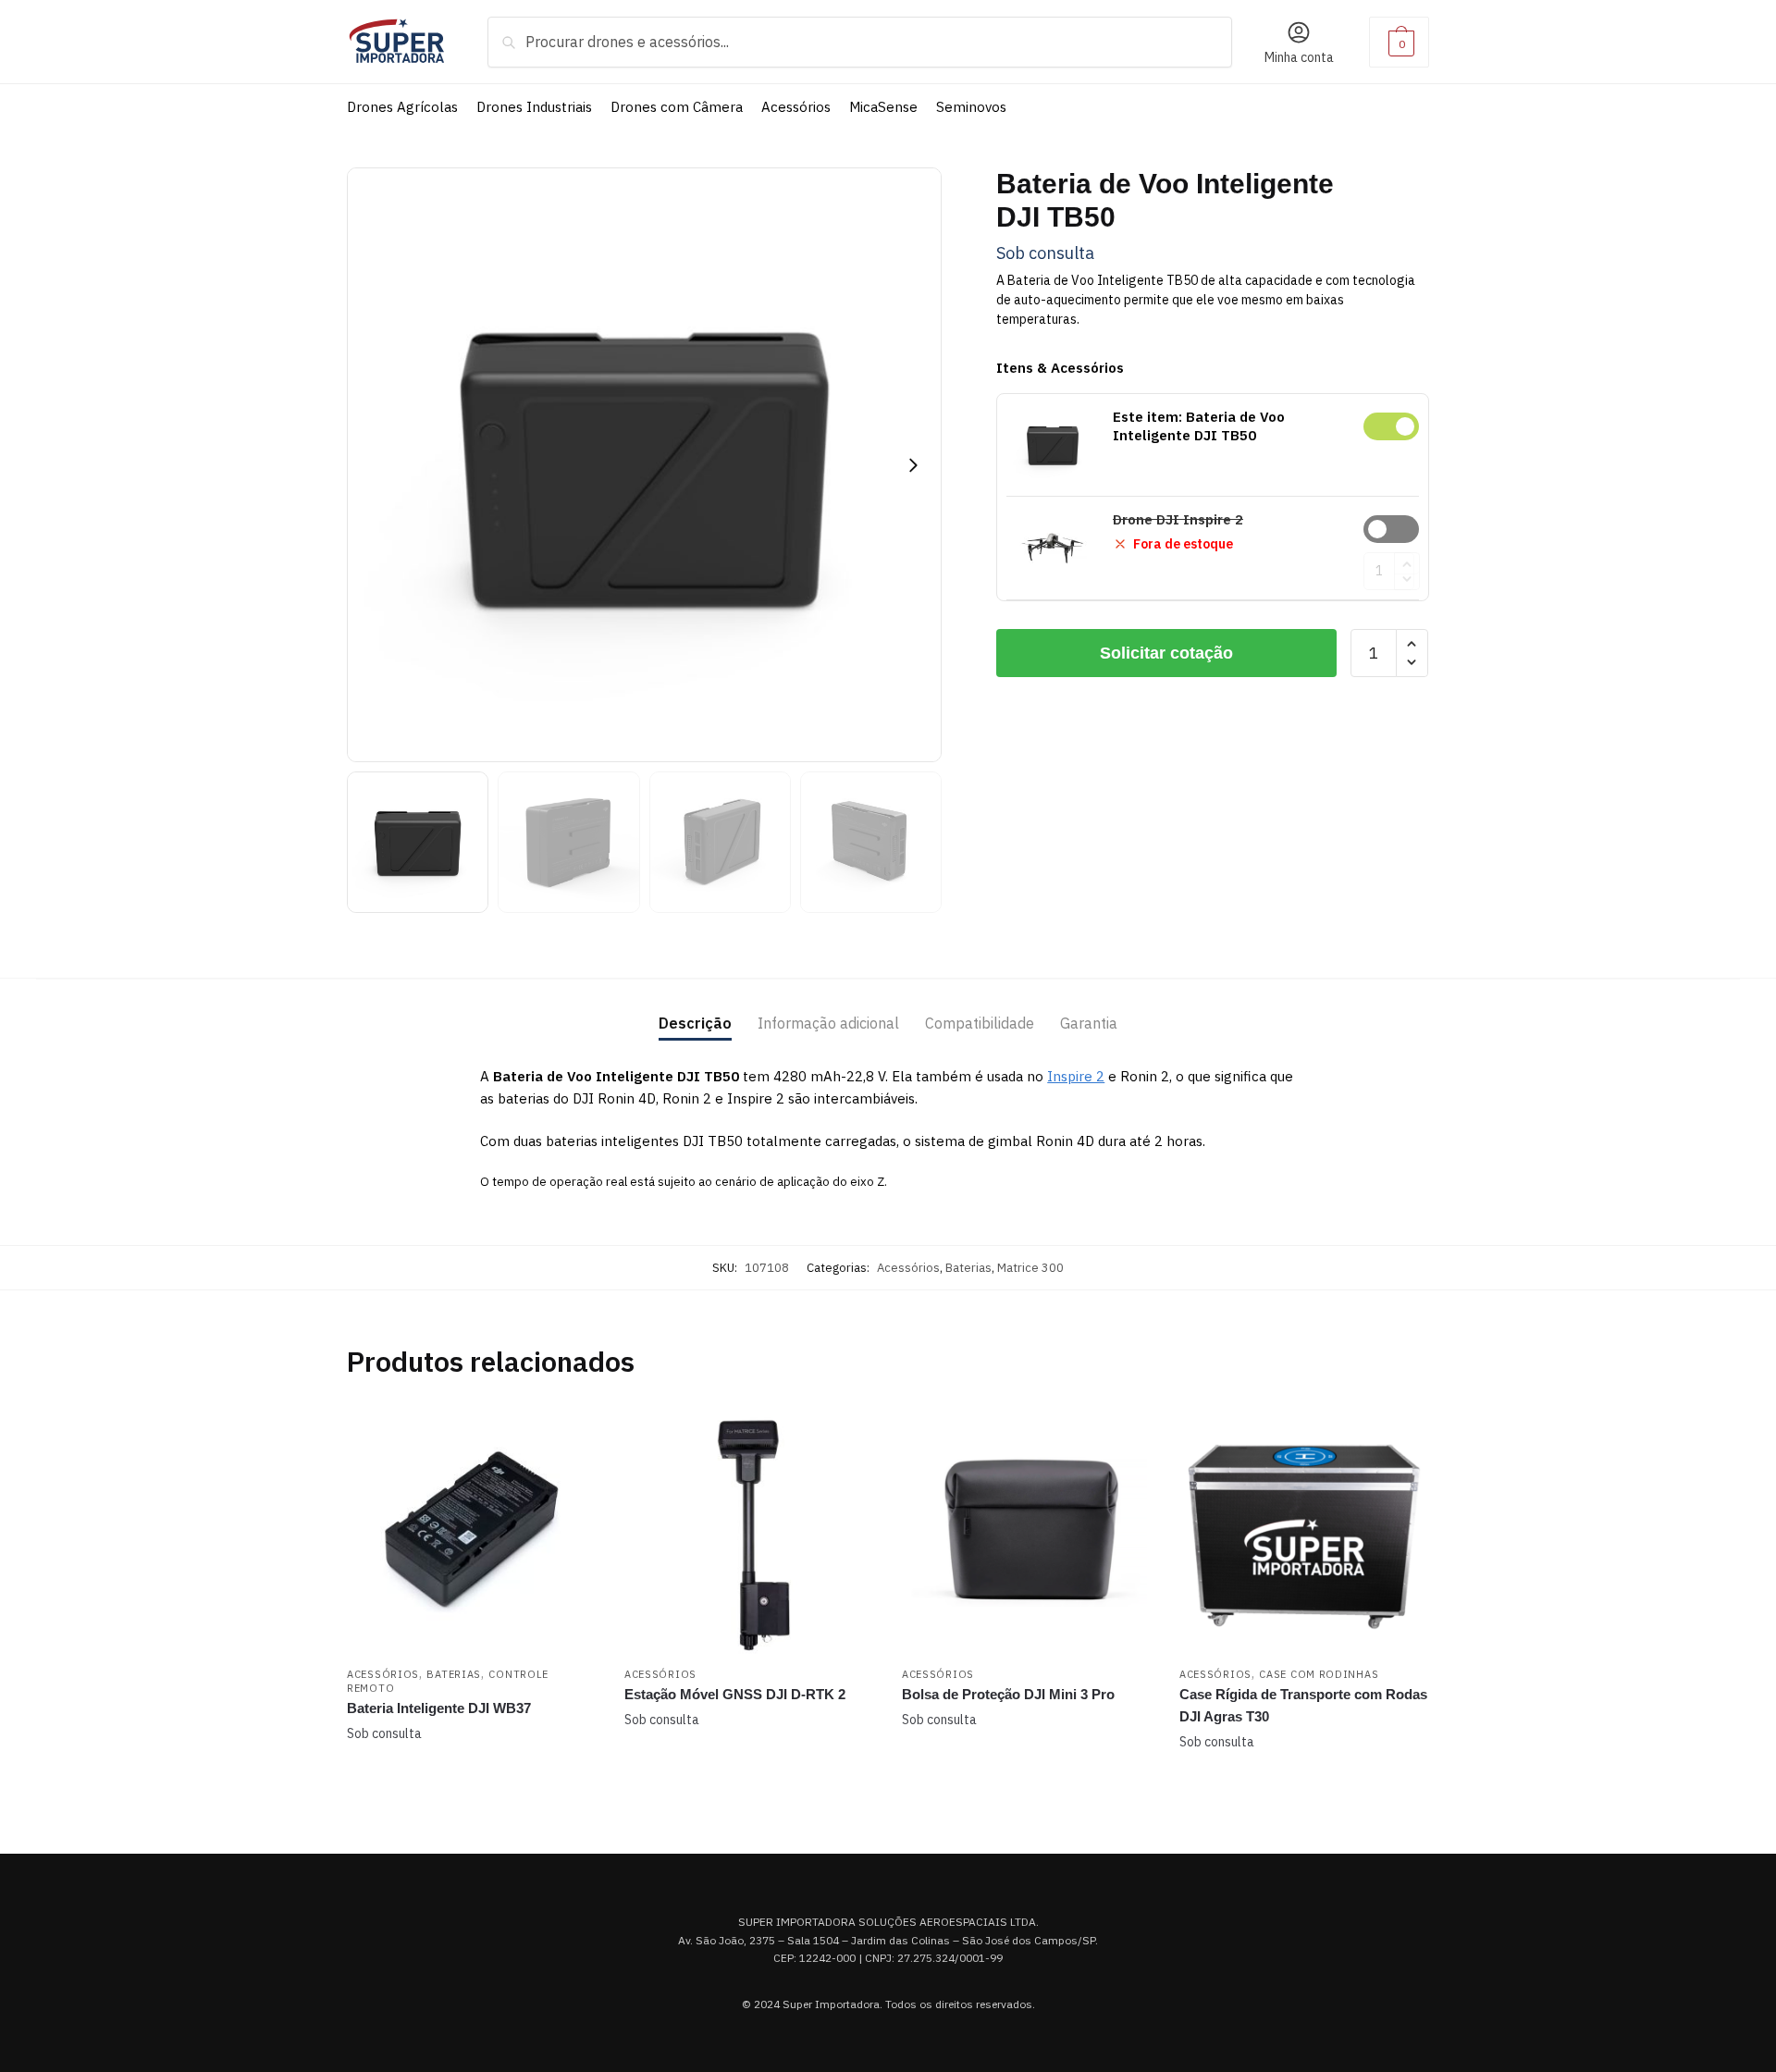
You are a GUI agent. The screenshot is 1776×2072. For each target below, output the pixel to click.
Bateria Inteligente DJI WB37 (439, 1708)
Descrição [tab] (695, 1023)
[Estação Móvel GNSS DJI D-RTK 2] (749, 1532)
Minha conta (1299, 57)
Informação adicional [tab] (828, 1023)
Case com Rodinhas (1319, 1674)
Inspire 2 (1076, 1076)
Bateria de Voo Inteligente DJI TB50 (1391, 426)
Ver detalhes (472, 1780)
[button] (913, 465)
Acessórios (908, 1268)
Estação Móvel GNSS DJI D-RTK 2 (735, 1694)
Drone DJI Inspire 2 (1391, 529)
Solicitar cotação (1166, 653)
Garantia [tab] (1089, 1023)
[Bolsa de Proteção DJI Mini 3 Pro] (1027, 1532)
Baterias (968, 1268)
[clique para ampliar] (644, 465)
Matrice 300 (1030, 1268)
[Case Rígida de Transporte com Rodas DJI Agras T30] (1304, 1532)
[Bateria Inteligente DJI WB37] (472, 1532)
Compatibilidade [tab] (980, 1023)
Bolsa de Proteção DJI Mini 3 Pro (1008, 1694)
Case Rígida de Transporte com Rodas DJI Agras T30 (1303, 1705)
